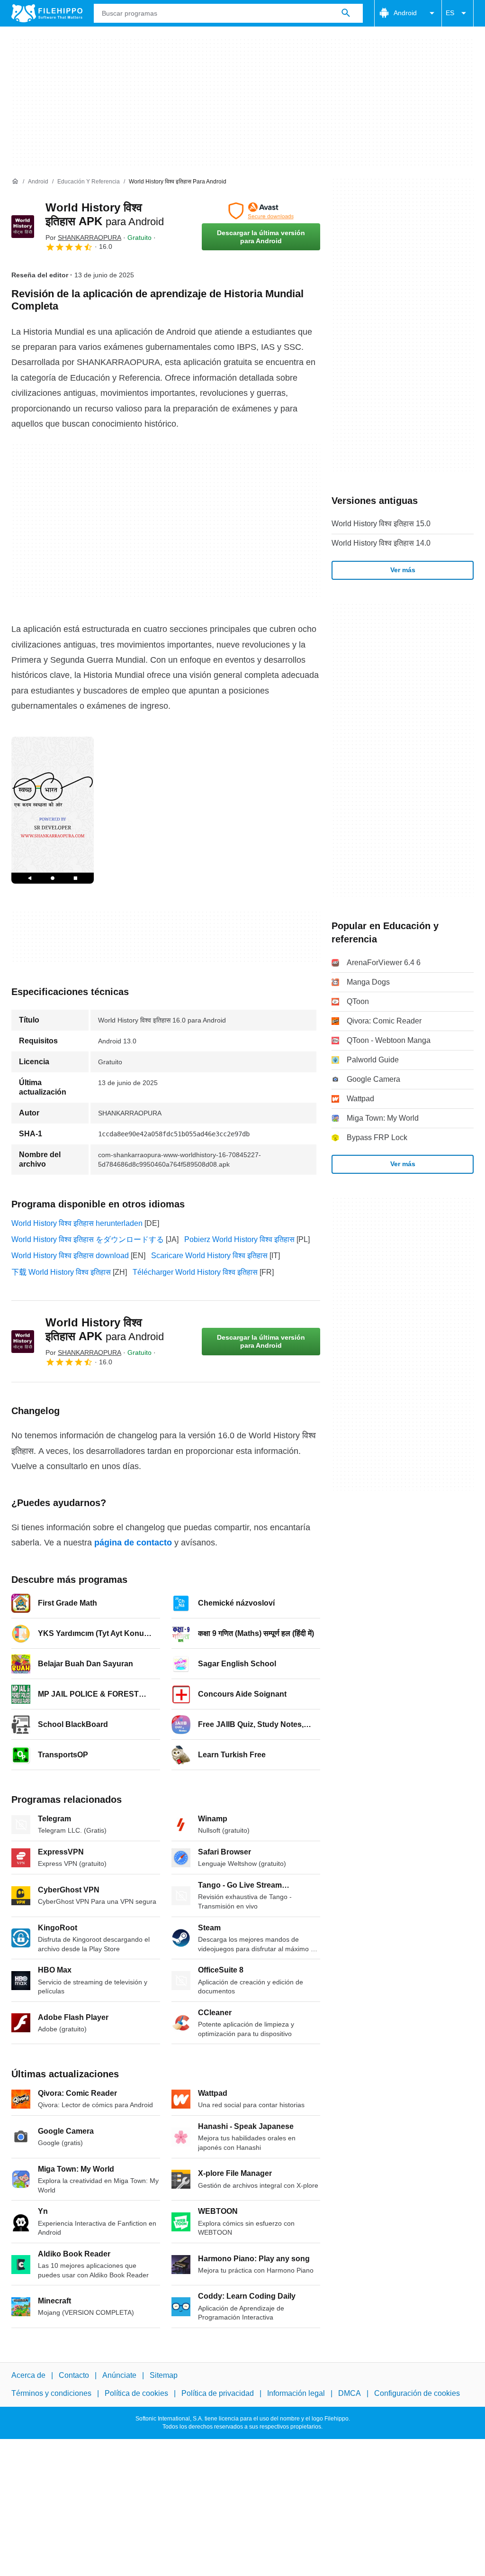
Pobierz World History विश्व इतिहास (239, 1239)
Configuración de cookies (417, 2393)
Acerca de (28, 2375)
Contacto (74, 2375)
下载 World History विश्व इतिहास (61, 1272)
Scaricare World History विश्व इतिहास (209, 1256)
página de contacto (133, 1543)
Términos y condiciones (51, 2393)
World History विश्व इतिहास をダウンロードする (88, 1239)
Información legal (296, 2393)
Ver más (403, 570)
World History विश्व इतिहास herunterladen (77, 1223)
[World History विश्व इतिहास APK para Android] (23, 227)
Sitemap (164, 2375)
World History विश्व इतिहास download (70, 1256)
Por (83, 238)
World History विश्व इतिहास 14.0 (381, 543)
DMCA (350, 2393)
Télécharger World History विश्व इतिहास (195, 1272)
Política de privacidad (218, 2393)
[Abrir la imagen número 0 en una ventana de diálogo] (53, 810)
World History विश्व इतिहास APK (105, 1329)
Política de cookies (136, 2393)
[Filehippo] (47, 13)
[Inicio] (15, 182)
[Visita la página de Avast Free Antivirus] (261, 211)
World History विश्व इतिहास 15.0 (381, 524)
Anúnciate (119, 2375)
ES (450, 13)
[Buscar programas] (346, 13)
